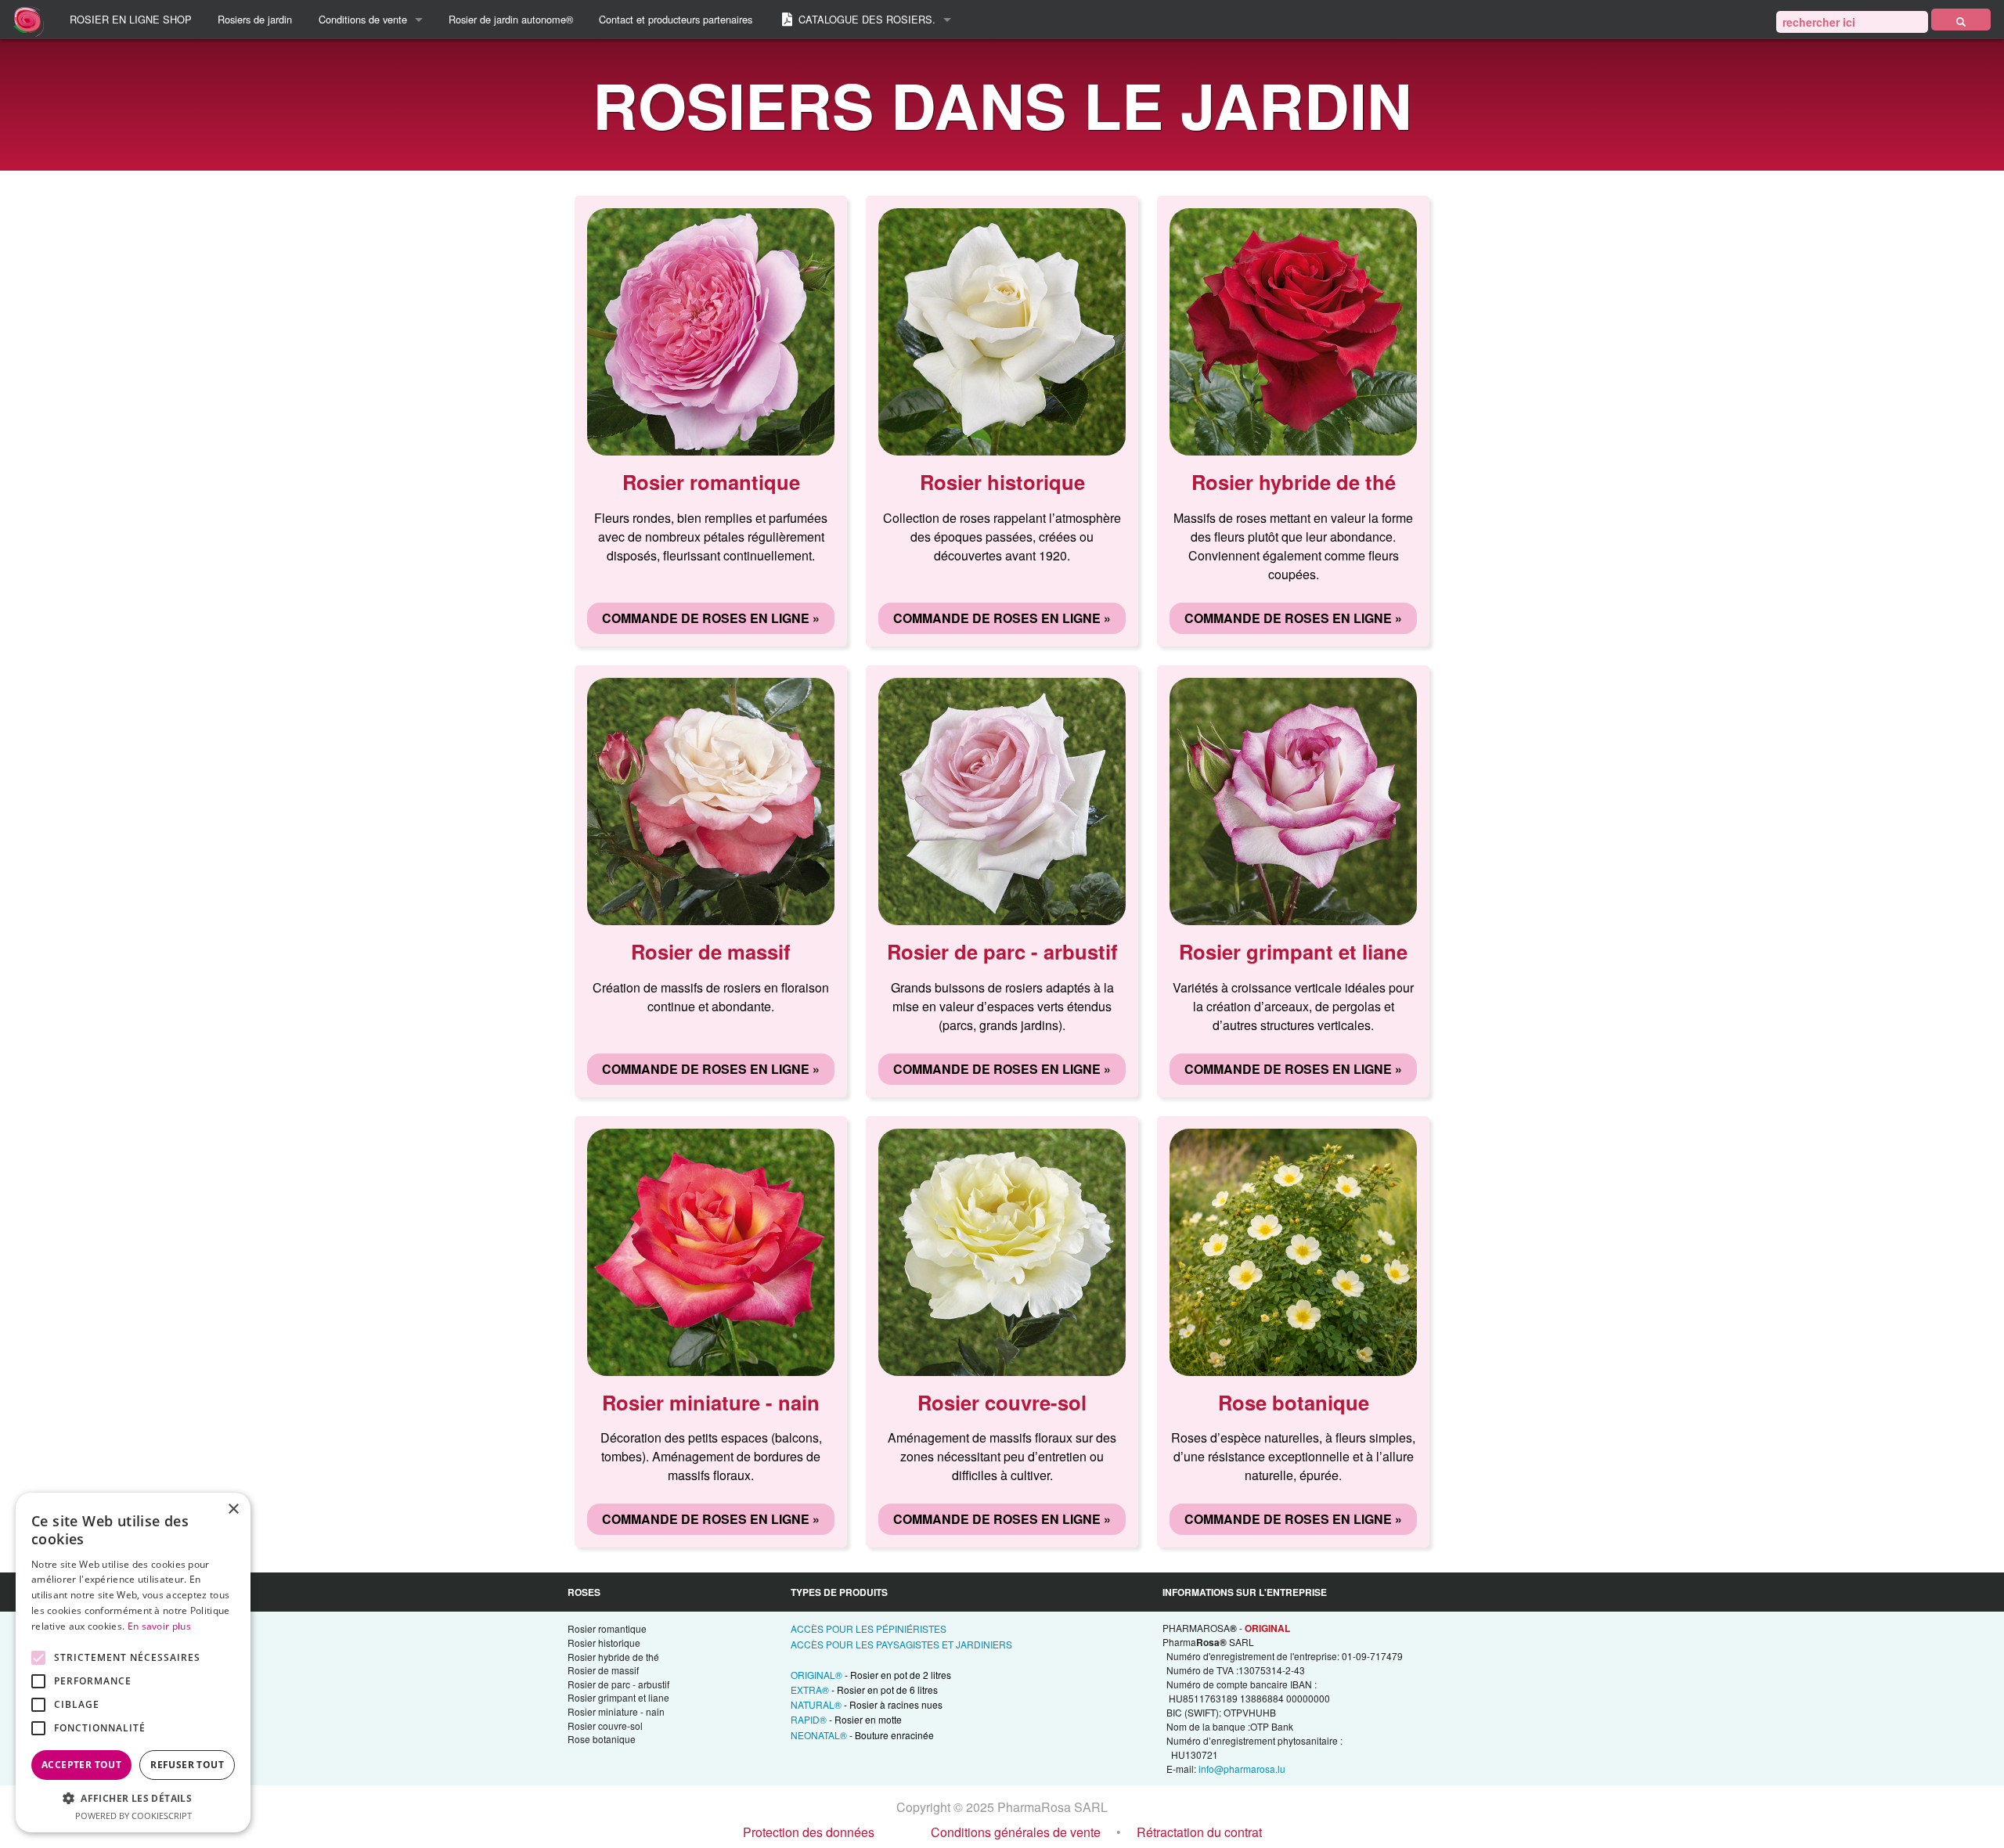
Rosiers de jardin (255, 19)
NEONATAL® (862, 1735)
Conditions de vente (363, 19)
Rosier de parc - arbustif (618, 1684)
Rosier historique (604, 1643)
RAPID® (846, 1719)
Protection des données (809, 1832)
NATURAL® (867, 1704)
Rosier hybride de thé (613, 1657)
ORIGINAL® (871, 1675)
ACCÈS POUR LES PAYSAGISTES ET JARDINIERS (901, 1644)
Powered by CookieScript (133, 1816)
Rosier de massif (603, 1670)
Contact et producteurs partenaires (676, 19)
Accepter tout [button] (81, 1765)
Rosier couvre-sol (605, 1726)
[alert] (133, 1662)
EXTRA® (864, 1689)
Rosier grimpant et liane (618, 1697)
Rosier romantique (607, 1628)
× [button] (233, 1509)
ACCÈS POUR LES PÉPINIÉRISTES (869, 1628)
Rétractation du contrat (1199, 1832)
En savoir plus (159, 1626)
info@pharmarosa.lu (1242, 1769)
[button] (133, 1798)
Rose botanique (602, 1739)
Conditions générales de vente (1016, 1832)
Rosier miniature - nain (616, 1711)
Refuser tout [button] (187, 1765)
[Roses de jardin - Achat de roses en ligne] (1961, 20)
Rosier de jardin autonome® (511, 19)
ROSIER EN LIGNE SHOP (131, 19)
